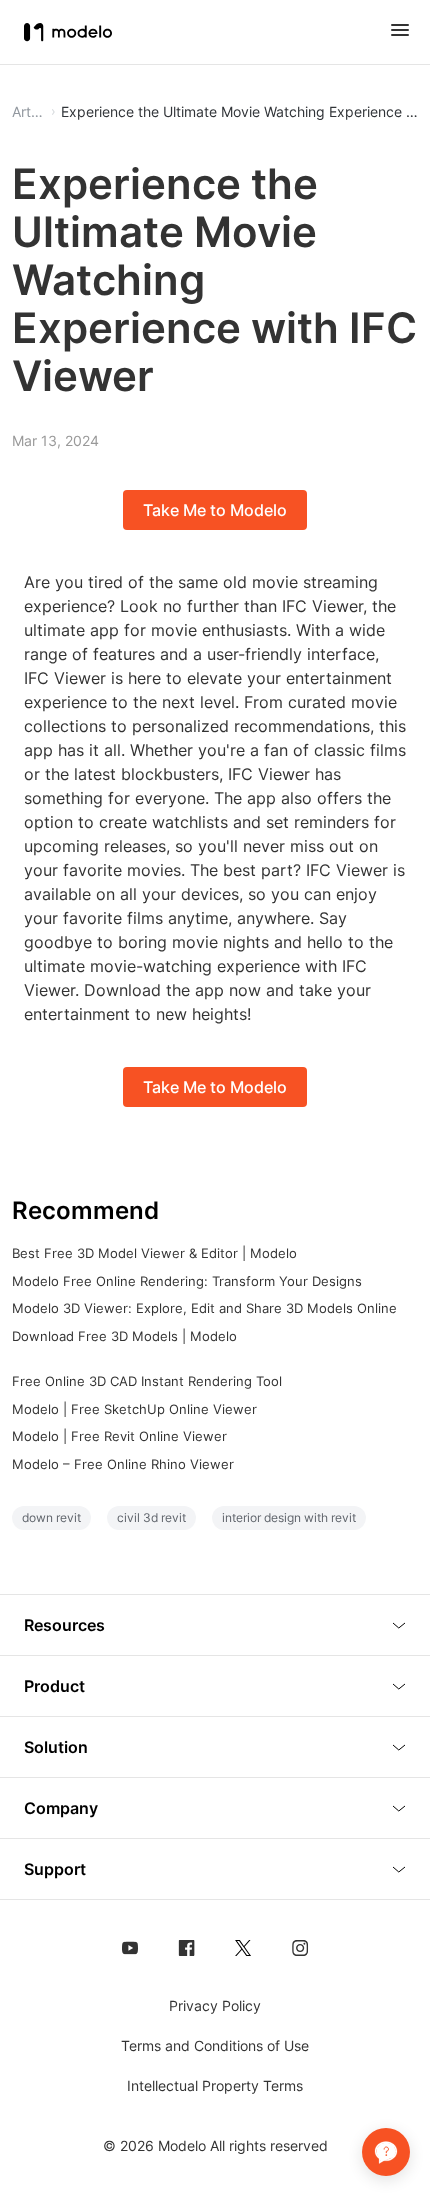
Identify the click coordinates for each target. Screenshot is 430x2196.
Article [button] (28, 112)
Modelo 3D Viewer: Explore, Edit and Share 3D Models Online (204, 1308)
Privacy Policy (215, 2005)
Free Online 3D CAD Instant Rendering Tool (147, 1381)
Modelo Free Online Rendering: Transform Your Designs (187, 1281)
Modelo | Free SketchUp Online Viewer (134, 1409)
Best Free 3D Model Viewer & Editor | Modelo (154, 1253)
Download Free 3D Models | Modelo (124, 1336)
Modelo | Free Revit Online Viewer (119, 1436)
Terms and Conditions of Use (215, 2045)
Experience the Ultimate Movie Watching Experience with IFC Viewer (239, 112)
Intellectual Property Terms (215, 2085)
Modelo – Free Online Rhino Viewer (123, 1464)
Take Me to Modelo (215, 510)
